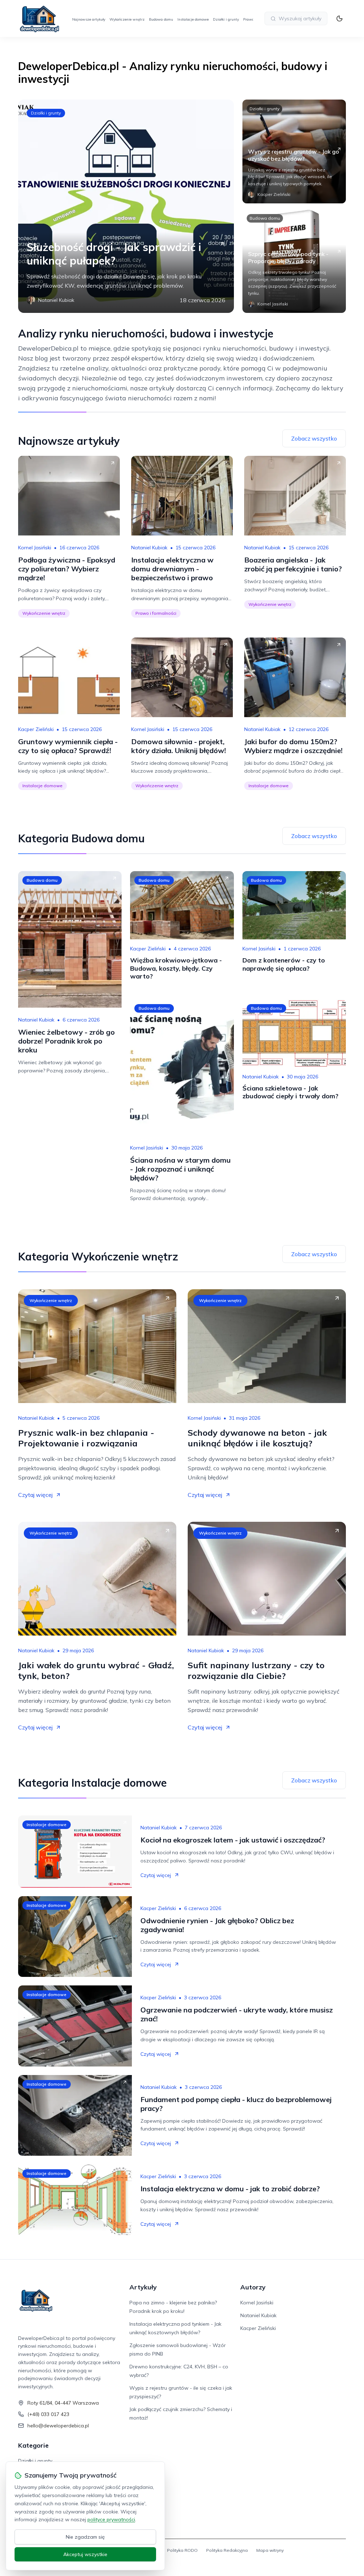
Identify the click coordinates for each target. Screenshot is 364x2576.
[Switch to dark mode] (339, 18)
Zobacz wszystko (314, 438)
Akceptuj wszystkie (85, 2554)
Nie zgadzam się (85, 2537)
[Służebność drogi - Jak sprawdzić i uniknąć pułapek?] (126, 206)
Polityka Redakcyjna (227, 2550)
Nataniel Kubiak (149, 548)
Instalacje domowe (193, 19)
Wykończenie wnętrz (127, 19)
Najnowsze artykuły (89, 19)
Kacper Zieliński (36, 729)
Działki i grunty (226, 19)
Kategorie (33, 2445)
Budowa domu (161, 19)
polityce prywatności (111, 2519)
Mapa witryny (270, 2550)
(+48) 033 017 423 (48, 2414)
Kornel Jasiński (35, 548)
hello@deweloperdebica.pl (58, 2426)
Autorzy (253, 2287)
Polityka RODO (182, 2550)
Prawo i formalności (156, 613)
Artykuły (143, 2287)
